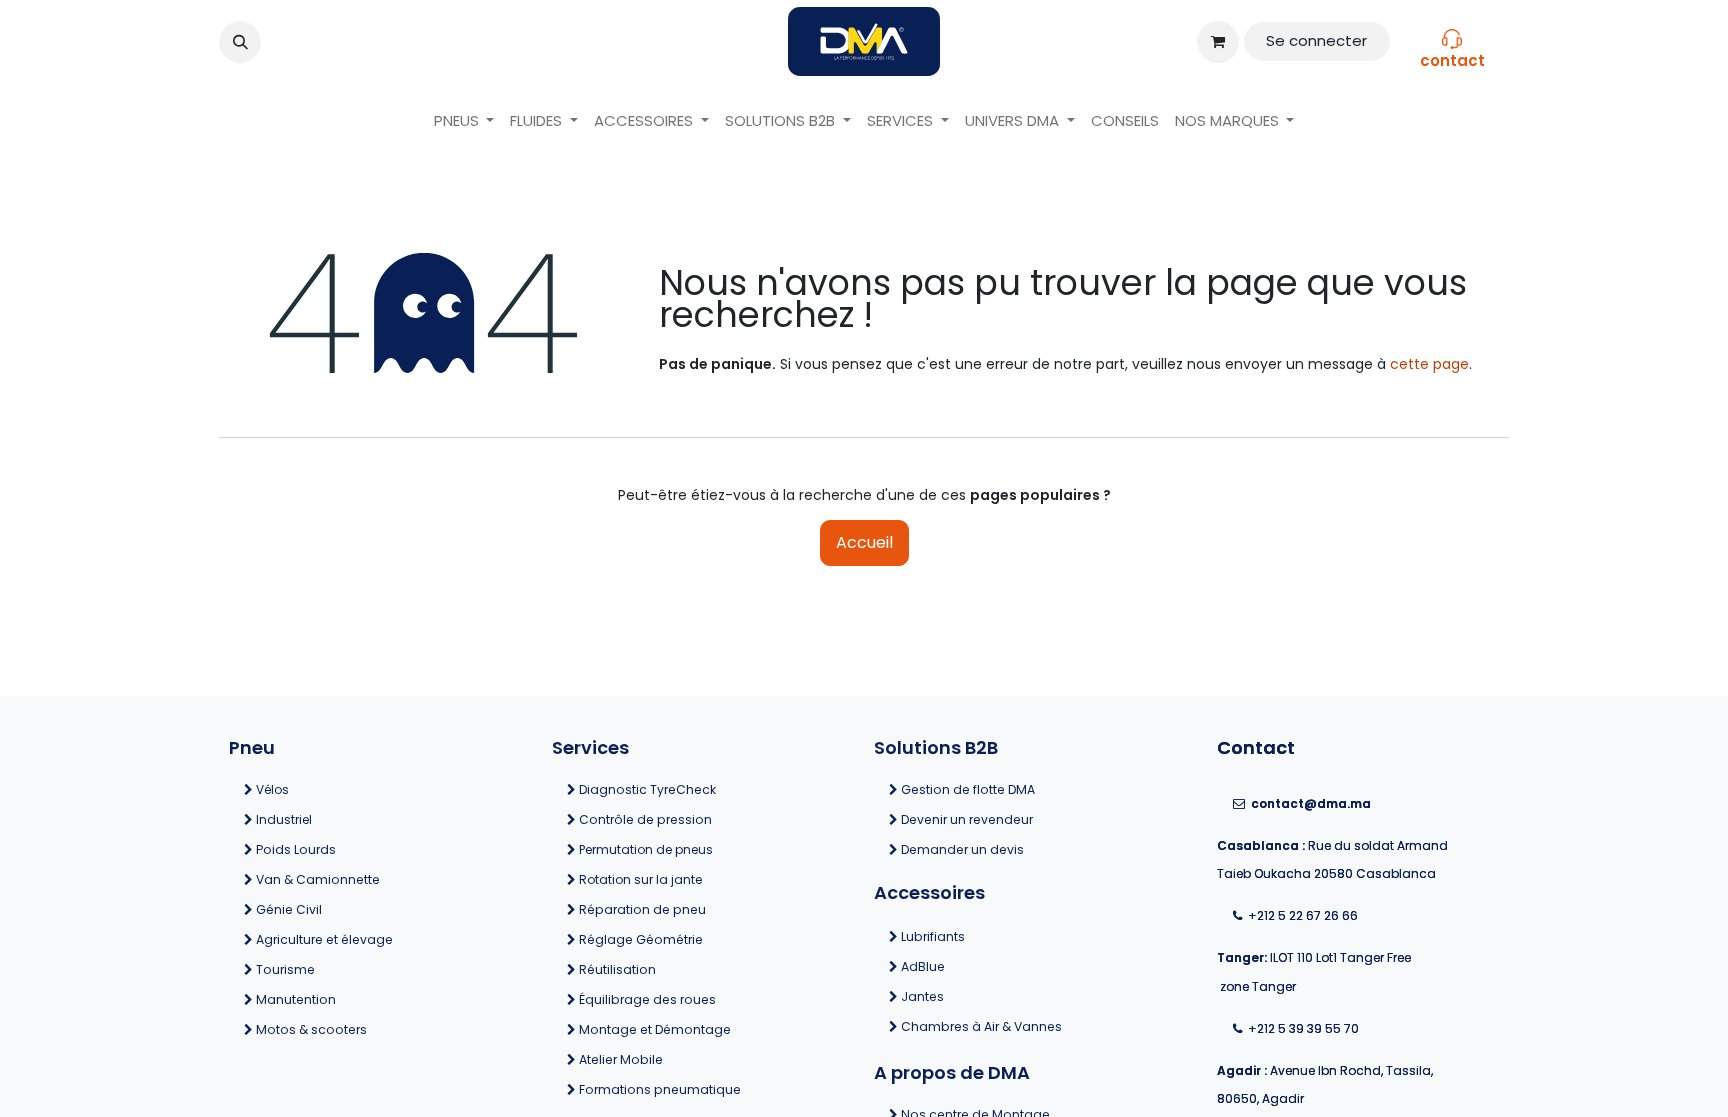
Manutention (359, 999)
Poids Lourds (359, 849)
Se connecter (1316, 40)
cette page (1429, 364)
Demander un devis (961, 849)
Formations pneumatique (658, 1089)
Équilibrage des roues (646, 999)
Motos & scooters (361, 1029)
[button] (240, 42)
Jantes (1002, 996)
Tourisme (357, 969)
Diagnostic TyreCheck (646, 789)
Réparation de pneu (641, 909)
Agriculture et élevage (360, 939)
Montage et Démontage (655, 1029)
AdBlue (1001, 966)
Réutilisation (616, 969)
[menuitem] (464, 121)
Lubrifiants (1002, 936)
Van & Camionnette (360, 879)
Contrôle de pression (644, 819)
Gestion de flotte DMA (968, 789)
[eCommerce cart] (1218, 42)
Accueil (864, 542)
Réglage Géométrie (639, 939)
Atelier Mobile (619, 1059)
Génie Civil (358, 909)
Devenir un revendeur (965, 819)
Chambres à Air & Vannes (1007, 1026)
